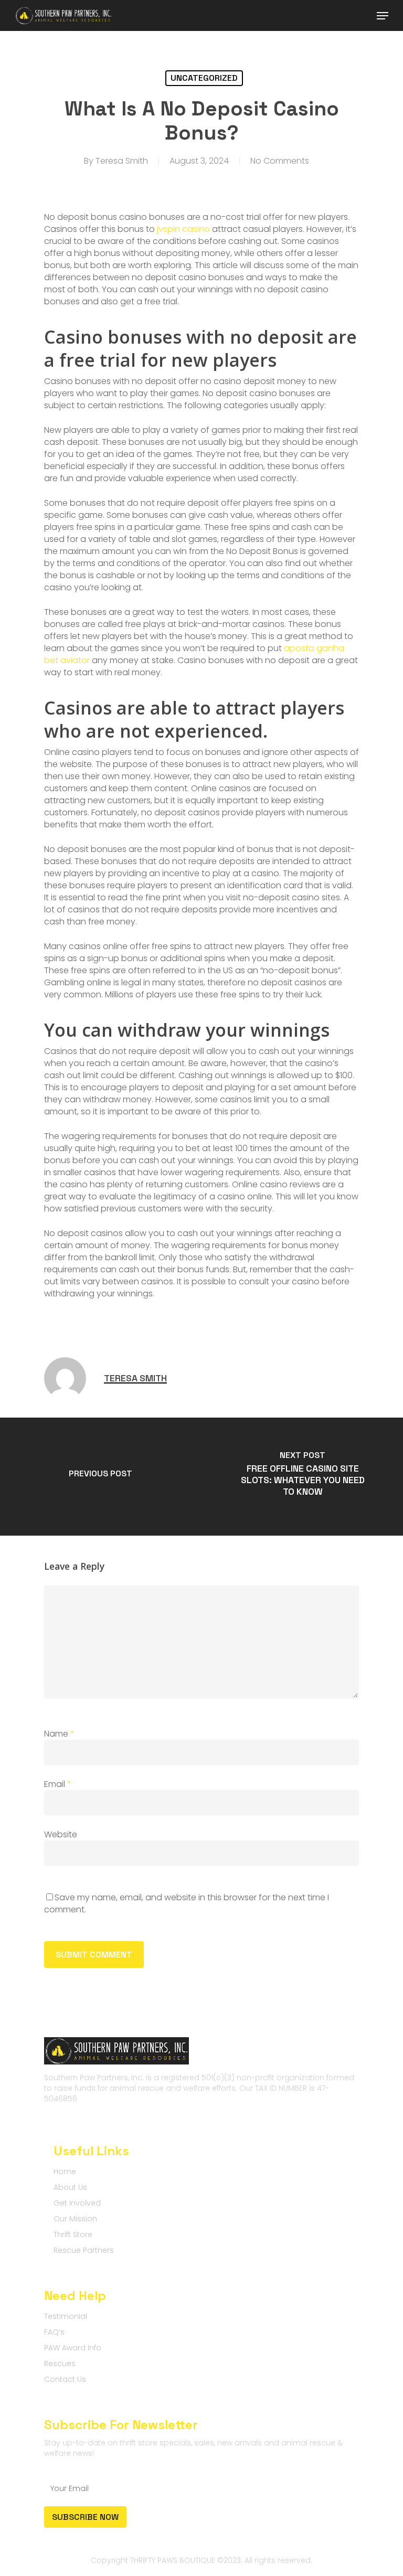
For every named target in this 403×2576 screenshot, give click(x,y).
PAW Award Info (73, 2348)
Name (59, 1734)
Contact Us (65, 2379)
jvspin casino (183, 229)
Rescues (60, 2364)
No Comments (280, 161)
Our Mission (75, 2219)
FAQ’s (54, 2332)
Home (65, 2171)
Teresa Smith (122, 161)
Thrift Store (73, 2234)
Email (58, 1784)
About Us (70, 2187)
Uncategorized (204, 78)
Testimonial (66, 2316)
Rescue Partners (84, 2250)
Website (61, 1834)
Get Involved (77, 2203)
